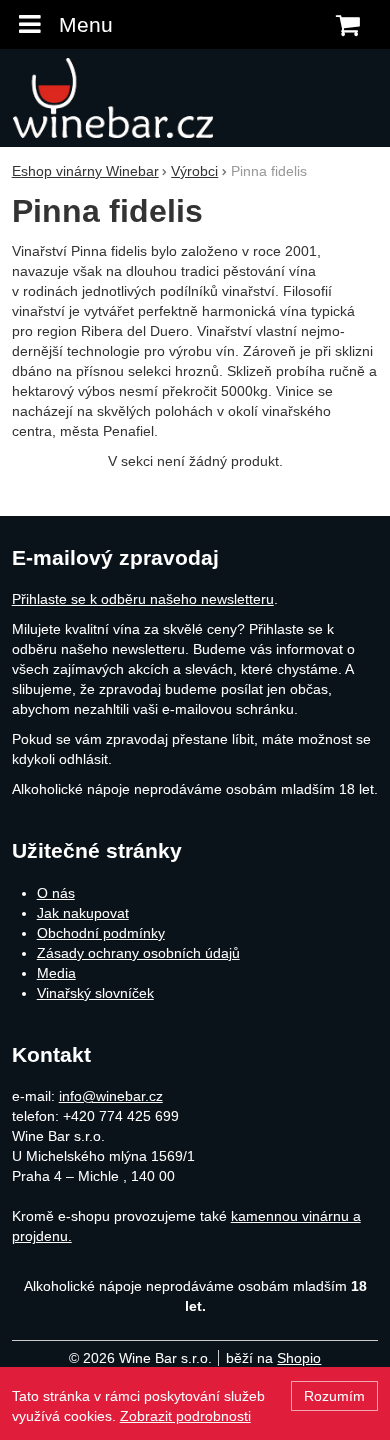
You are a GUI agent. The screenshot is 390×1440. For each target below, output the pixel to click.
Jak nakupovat (83, 913)
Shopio (299, 1358)
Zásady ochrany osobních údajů (138, 953)
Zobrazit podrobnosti (185, 1416)
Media (56, 973)
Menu (86, 24)
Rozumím (334, 1396)
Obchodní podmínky (101, 933)
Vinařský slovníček (95, 993)
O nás (56, 893)
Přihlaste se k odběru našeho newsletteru (143, 599)
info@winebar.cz (111, 1096)
